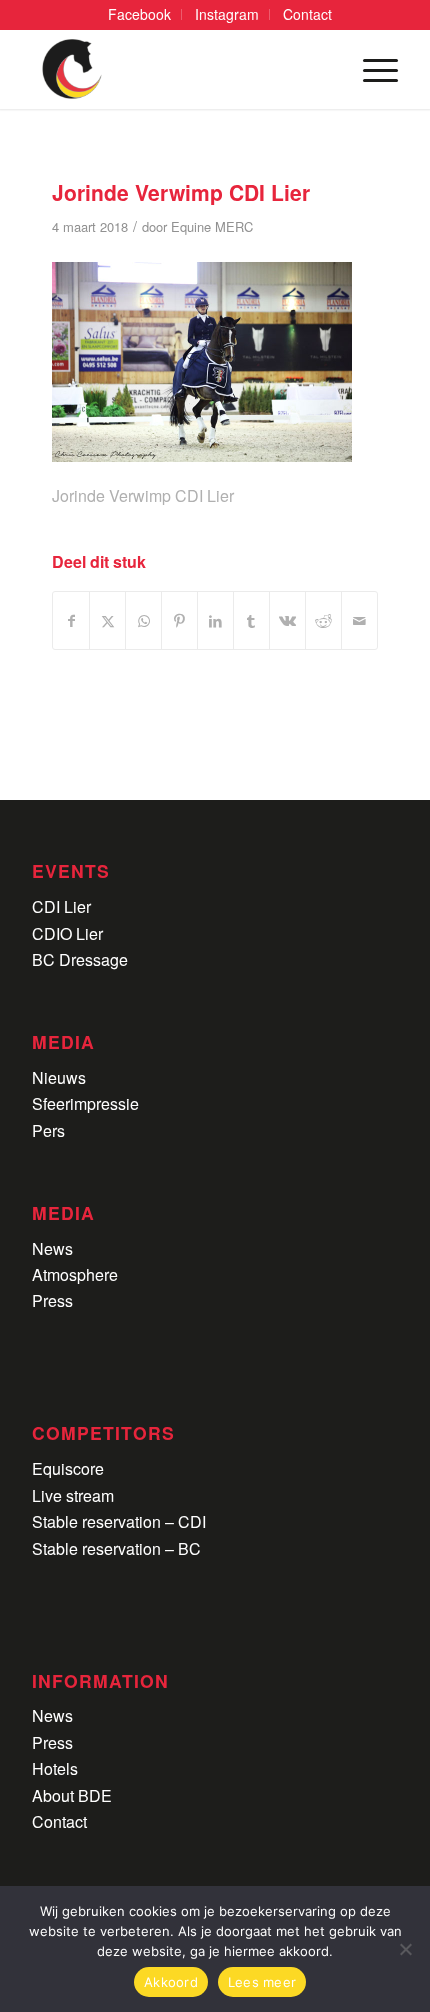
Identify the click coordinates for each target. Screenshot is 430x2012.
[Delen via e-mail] (359, 620)
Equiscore (68, 1468)
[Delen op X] (107, 620)
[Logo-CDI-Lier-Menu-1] (178, 69)
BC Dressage (80, 959)
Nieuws (59, 1077)
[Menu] (370, 69)
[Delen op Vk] (287, 620)
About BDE (72, 1795)
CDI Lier (61, 906)
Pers (48, 1130)
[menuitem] (140, 14)
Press (52, 1300)
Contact (59, 1821)
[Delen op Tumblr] (251, 620)
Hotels (55, 1768)
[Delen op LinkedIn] (215, 620)
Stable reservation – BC (116, 1548)
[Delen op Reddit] (323, 620)
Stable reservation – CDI (119, 1521)
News (52, 1248)
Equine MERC (212, 226)
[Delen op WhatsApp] (143, 620)
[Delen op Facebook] (71, 620)
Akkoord (171, 1982)
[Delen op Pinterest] (179, 620)
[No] (405, 1949)
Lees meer (262, 1982)
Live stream (73, 1495)
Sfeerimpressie (85, 1103)
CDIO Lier (67, 933)
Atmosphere (75, 1274)
